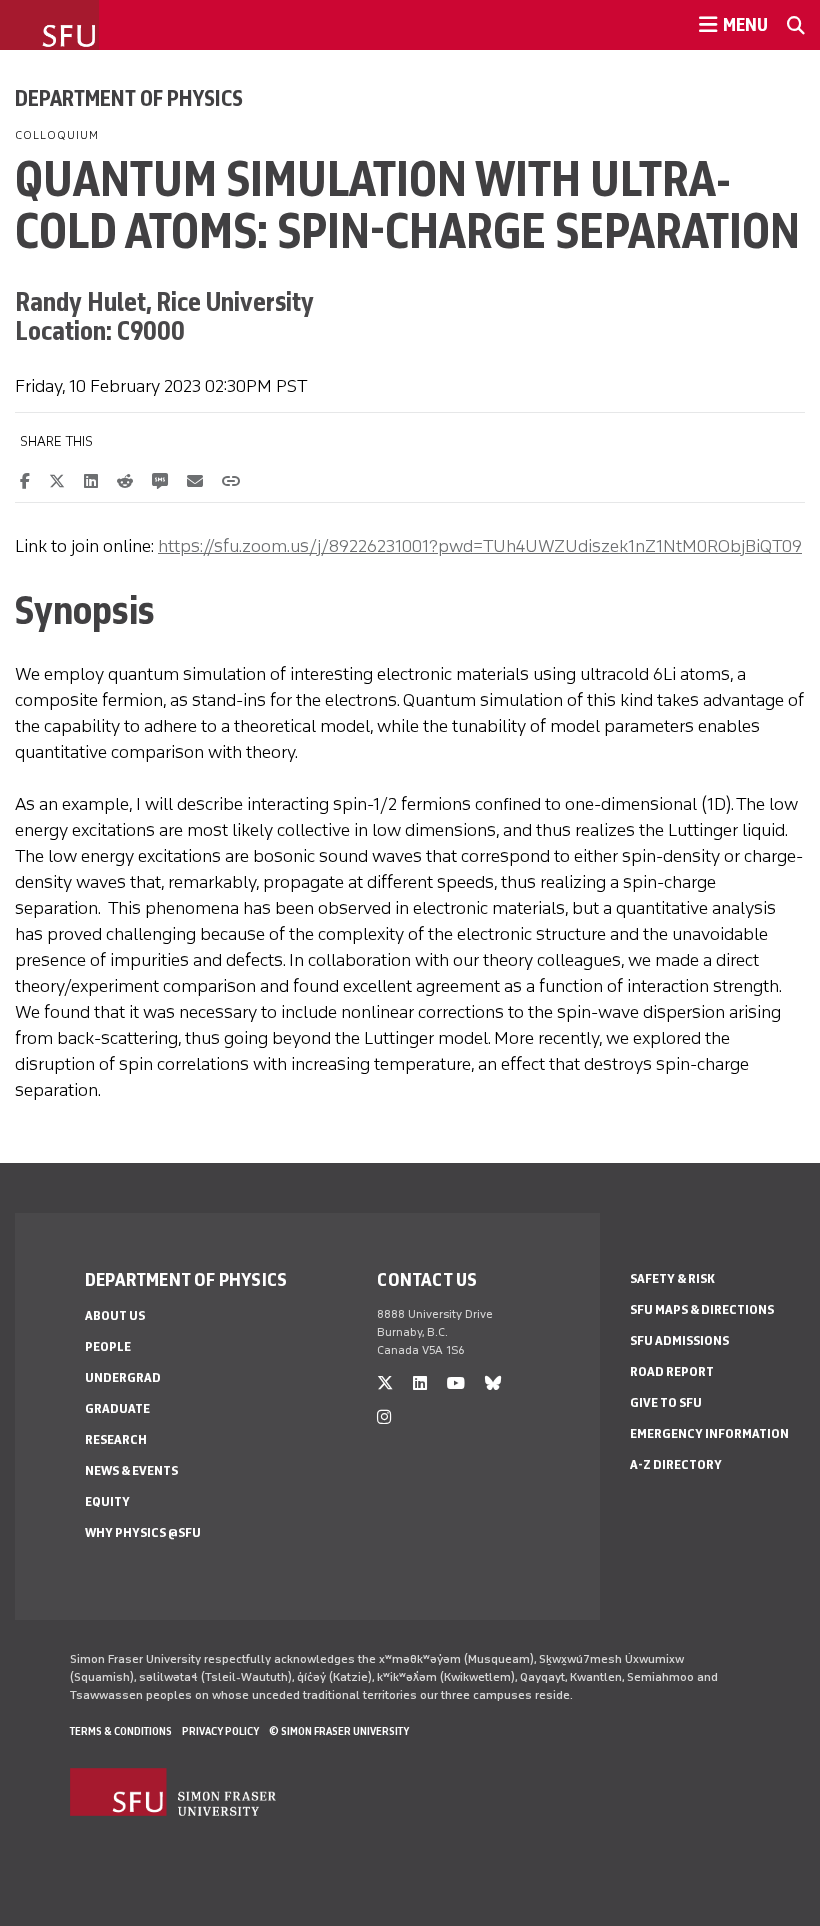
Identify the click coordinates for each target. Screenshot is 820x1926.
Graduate (117, 1408)
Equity (107, 1501)
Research (116, 1439)
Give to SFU (666, 1402)
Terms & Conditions (121, 1731)
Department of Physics (129, 98)
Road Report (672, 1371)
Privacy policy (220, 1731)
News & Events (131, 1470)
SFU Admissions (679, 1340)
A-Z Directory (676, 1464)
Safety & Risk (672, 1278)
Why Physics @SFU (143, 1532)
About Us (115, 1315)
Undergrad (123, 1377)
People (108, 1346)
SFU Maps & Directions (702, 1309)
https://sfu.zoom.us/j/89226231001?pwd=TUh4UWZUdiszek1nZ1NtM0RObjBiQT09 (480, 546)
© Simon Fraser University (339, 1731)
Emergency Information (709, 1433)
